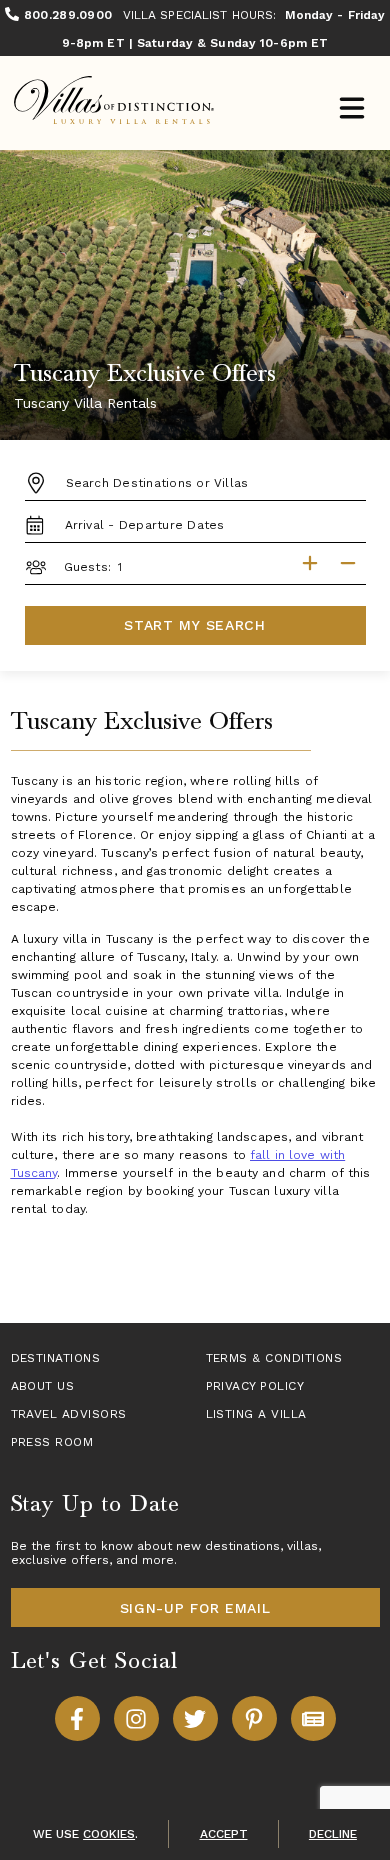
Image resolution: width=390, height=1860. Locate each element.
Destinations (56, 1358)
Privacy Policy (255, 1386)
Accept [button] (224, 1834)
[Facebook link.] (77, 1718)
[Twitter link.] (195, 1718)
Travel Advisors (69, 1414)
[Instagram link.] (136, 1718)
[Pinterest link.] (254, 1718)
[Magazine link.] (313, 1718)
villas (302, 1546)
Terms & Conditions (274, 1358)
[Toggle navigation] (351, 110)
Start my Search (195, 625)
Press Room (52, 1442)
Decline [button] (333, 1834)
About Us (43, 1386)
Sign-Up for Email (195, 1608)
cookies (109, 1834)
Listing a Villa (256, 1414)
